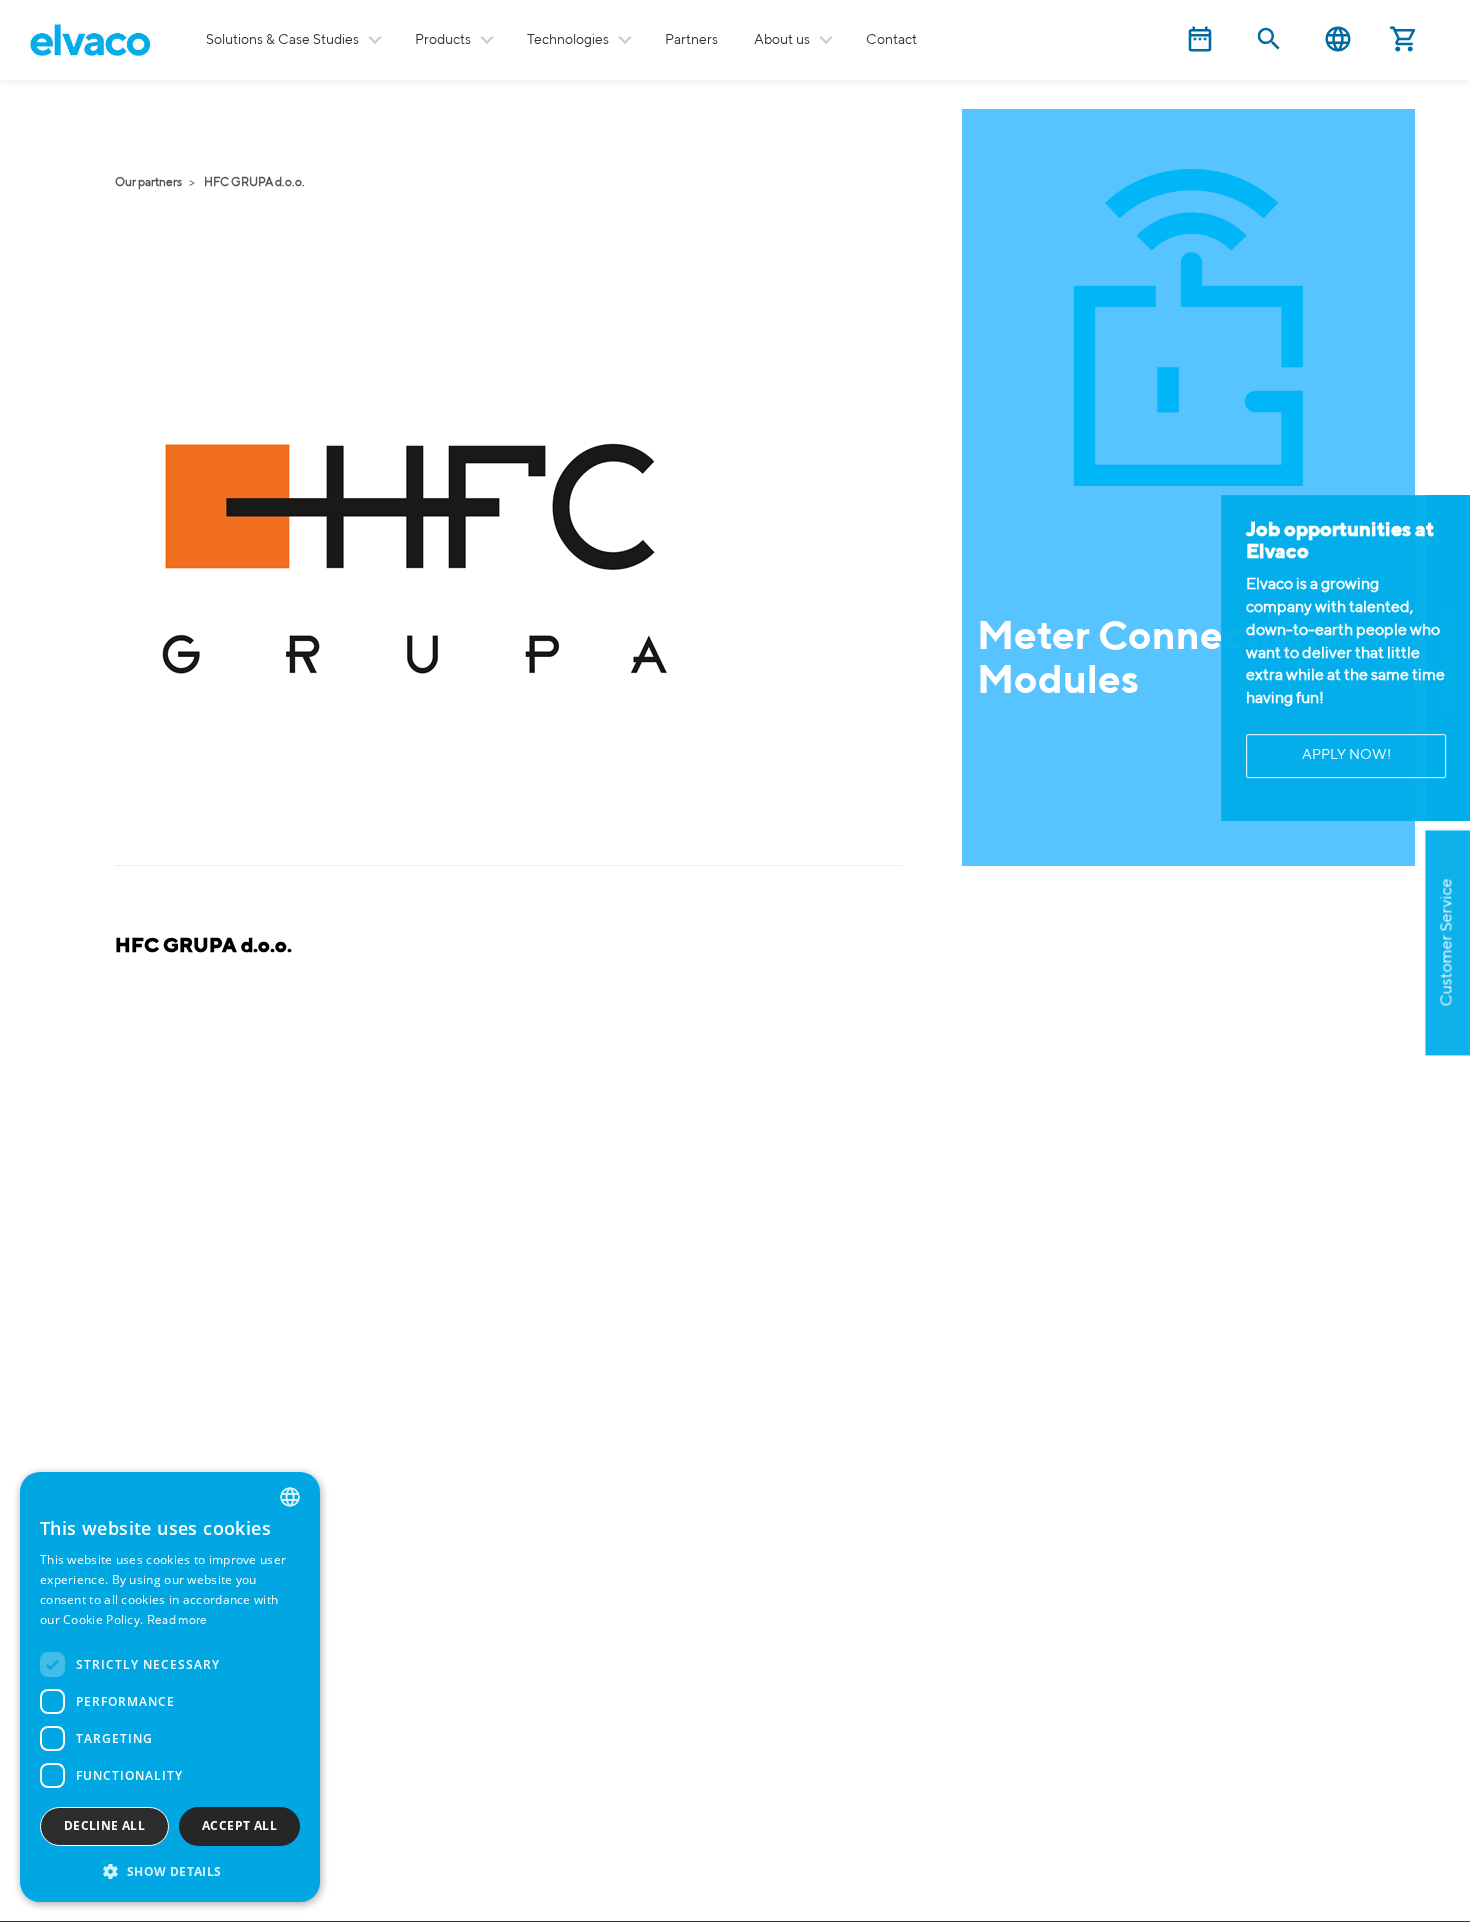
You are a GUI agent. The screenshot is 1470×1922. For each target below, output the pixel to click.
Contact (891, 40)
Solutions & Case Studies (282, 40)
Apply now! (1346, 756)
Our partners (148, 183)
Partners (691, 40)
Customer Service (1447, 943)
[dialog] (170, 1687)
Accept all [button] (239, 1825)
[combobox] (290, 1497)
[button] (170, 1870)
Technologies (568, 40)
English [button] (1338, 39)
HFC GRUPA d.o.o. (254, 183)
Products (443, 40)
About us (782, 40)
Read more (177, 1621)
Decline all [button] (104, 1825)
